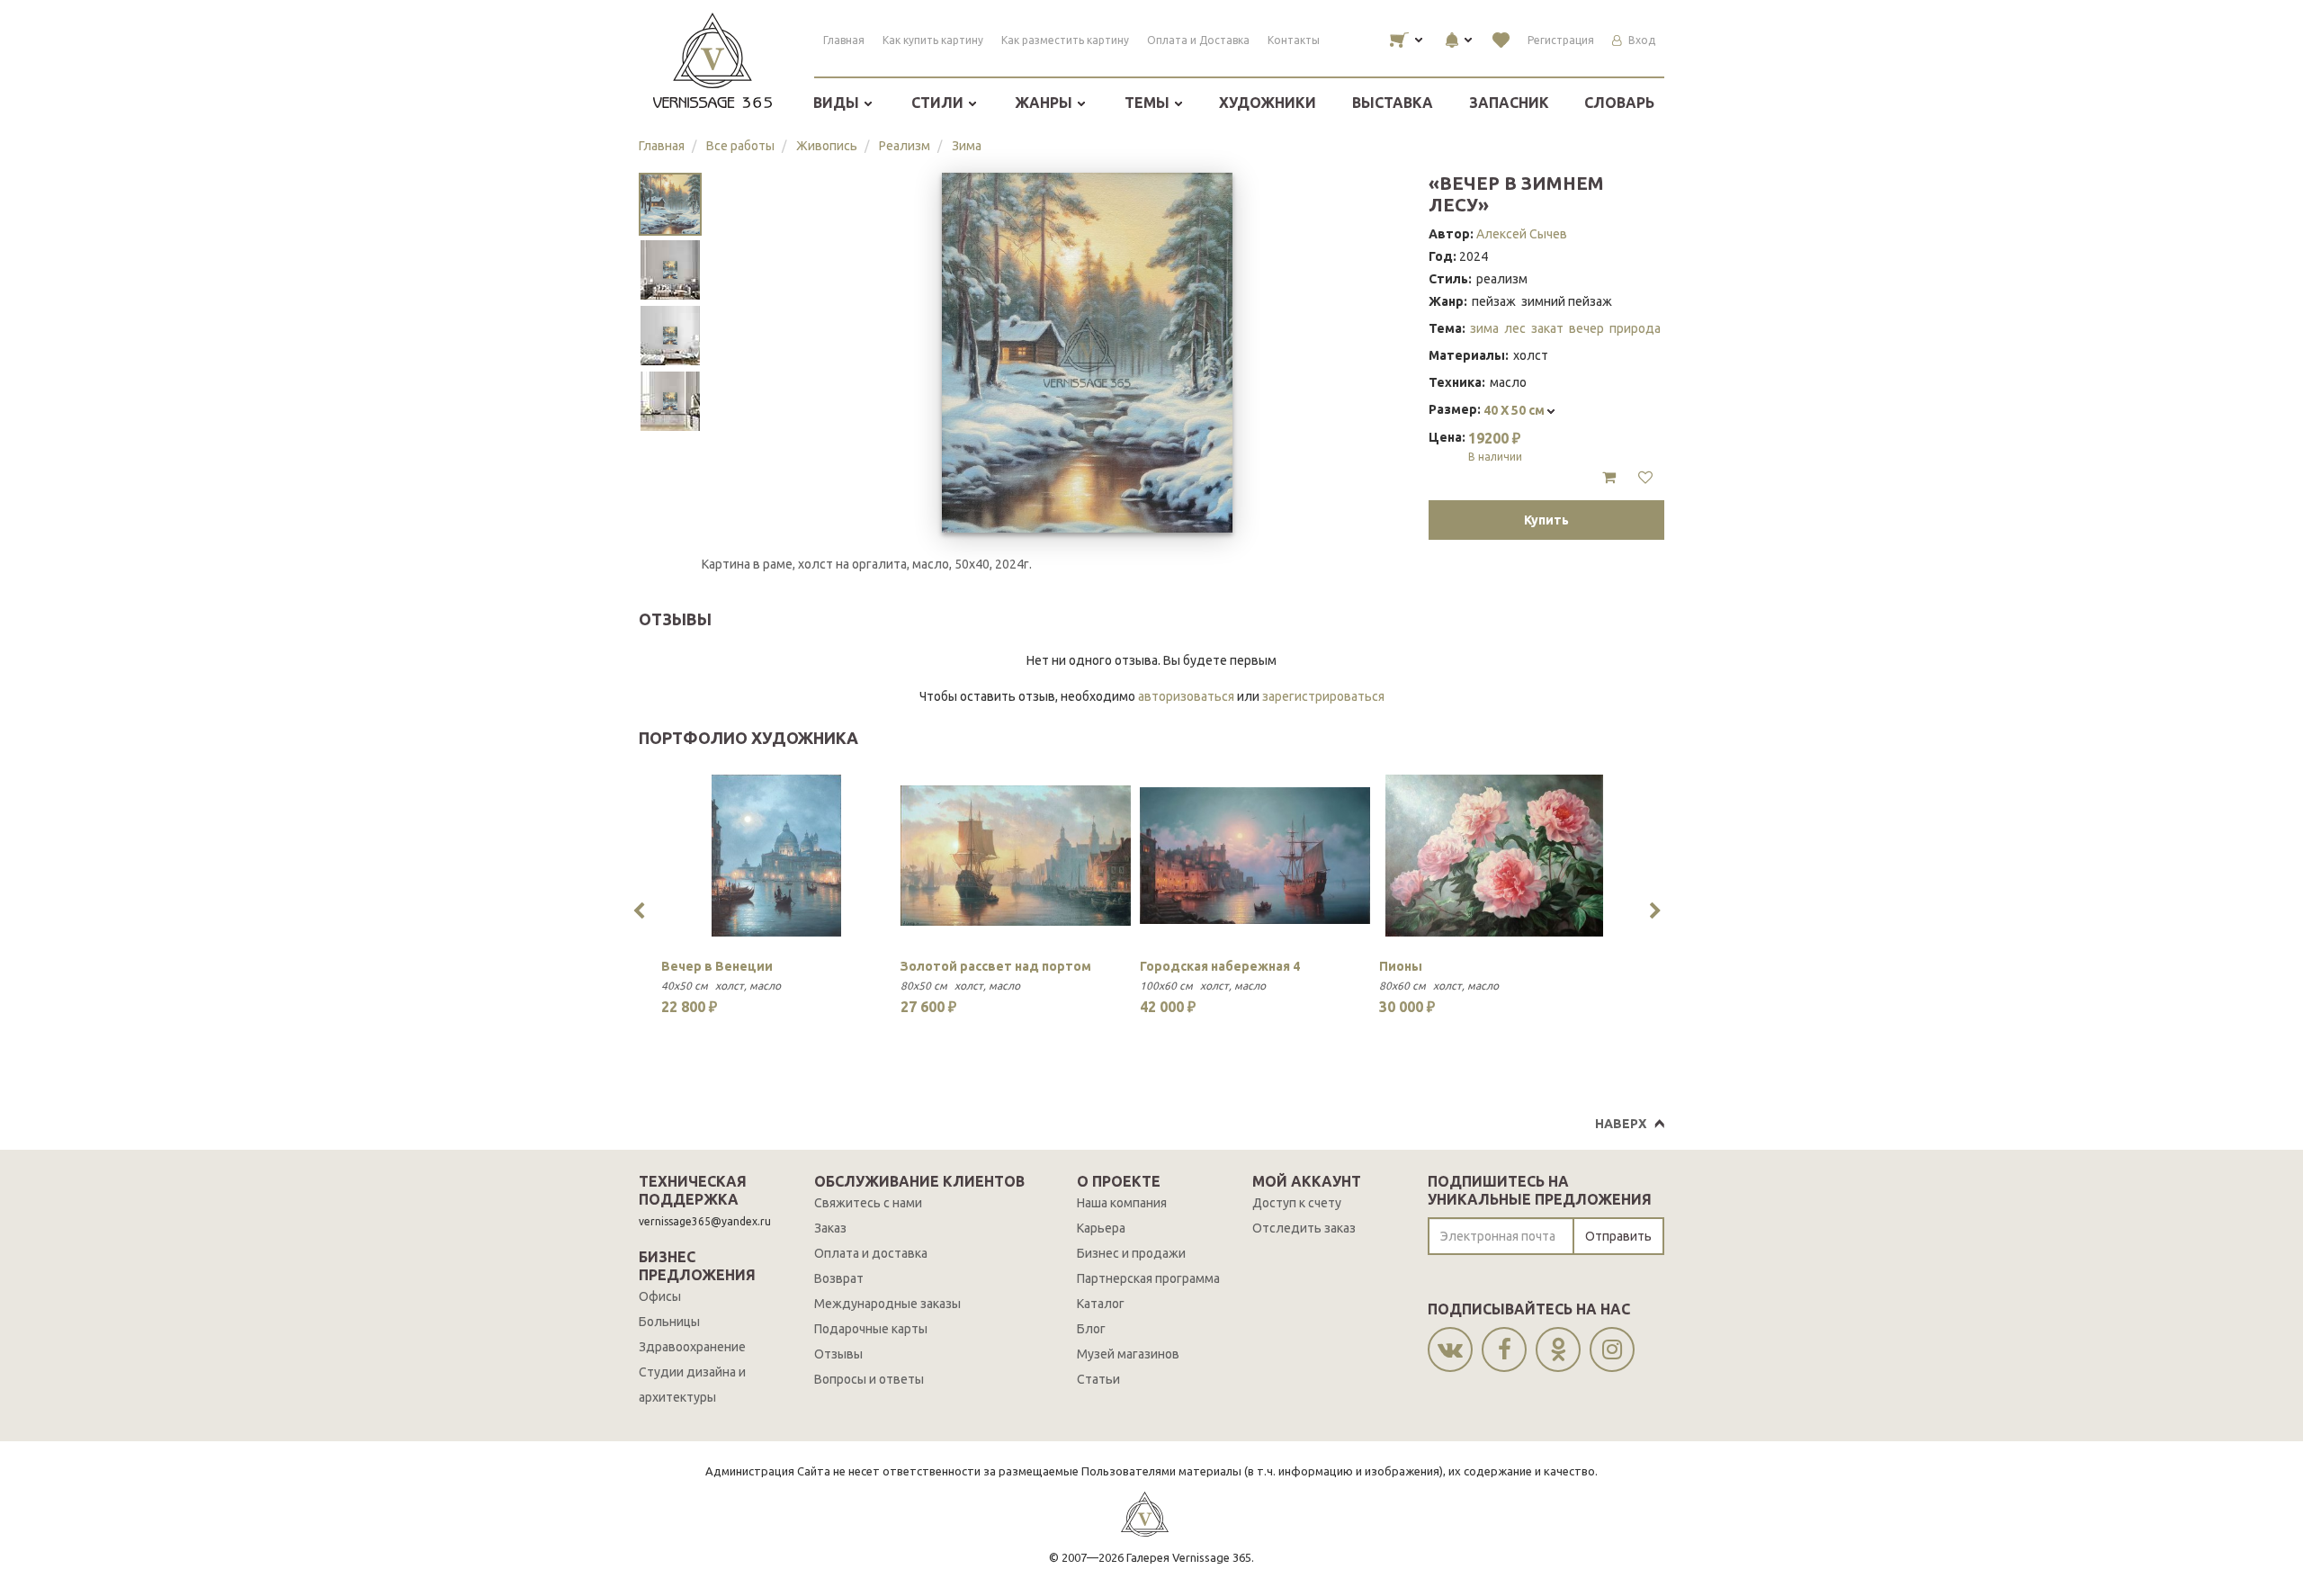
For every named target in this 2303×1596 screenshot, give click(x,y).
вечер (1586, 328)
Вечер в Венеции (717, 966)
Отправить (1618, 1236)
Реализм (905, 146)
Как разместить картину (1065, 40)
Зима (967, 146)
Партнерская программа (1148, 1278)
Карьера (1101, 1228)
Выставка (1393, 103)
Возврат (839, 1278)
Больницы (669, 1322)
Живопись (827, 146)
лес (1515, 328)
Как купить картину (933, 40)
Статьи (1098, 1379)
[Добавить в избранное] (1645, 478)
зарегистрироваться (1323, 696)
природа (1635, 328)
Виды (838, 103)
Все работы (740, 146)
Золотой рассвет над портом (996, 966)
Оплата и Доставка (1198, 40)
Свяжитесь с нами (868, 1203)
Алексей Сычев (1522, 234)
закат (1547, 328)
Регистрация (1561, 40)
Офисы (660, 1296)
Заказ (830, 1228)
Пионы (1401, 966)
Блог (1091, 1329)
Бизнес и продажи (1131, 1253)
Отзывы (838, 1354)
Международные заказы (887, 1304)
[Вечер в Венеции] (776, 856)
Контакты (1294, 40)
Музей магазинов (1128, 1354)
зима (1484, 328)
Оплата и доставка (871, 1253)
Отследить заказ (1304, 1228)
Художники (1268, 103)
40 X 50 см (1515, 410)
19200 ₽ (1495, 446)
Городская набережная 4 (1220, 966)
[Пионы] (1494, 856)
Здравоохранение (692, 1347)
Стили (939, 103)
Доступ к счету (1297, 1203)
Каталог (1101, 1304)
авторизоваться (1186, 696)
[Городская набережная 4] (1255, 856)
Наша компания (1122, 1203)
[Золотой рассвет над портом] (1016, 856)
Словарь (1619, 103)
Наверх (1621, 1124)
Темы (1149, 103)
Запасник (1509, 103)
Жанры (1045, 103)
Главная (844, 40)
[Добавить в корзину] (1609, 478)
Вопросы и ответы (869, 1379)
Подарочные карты (871, 1329)
